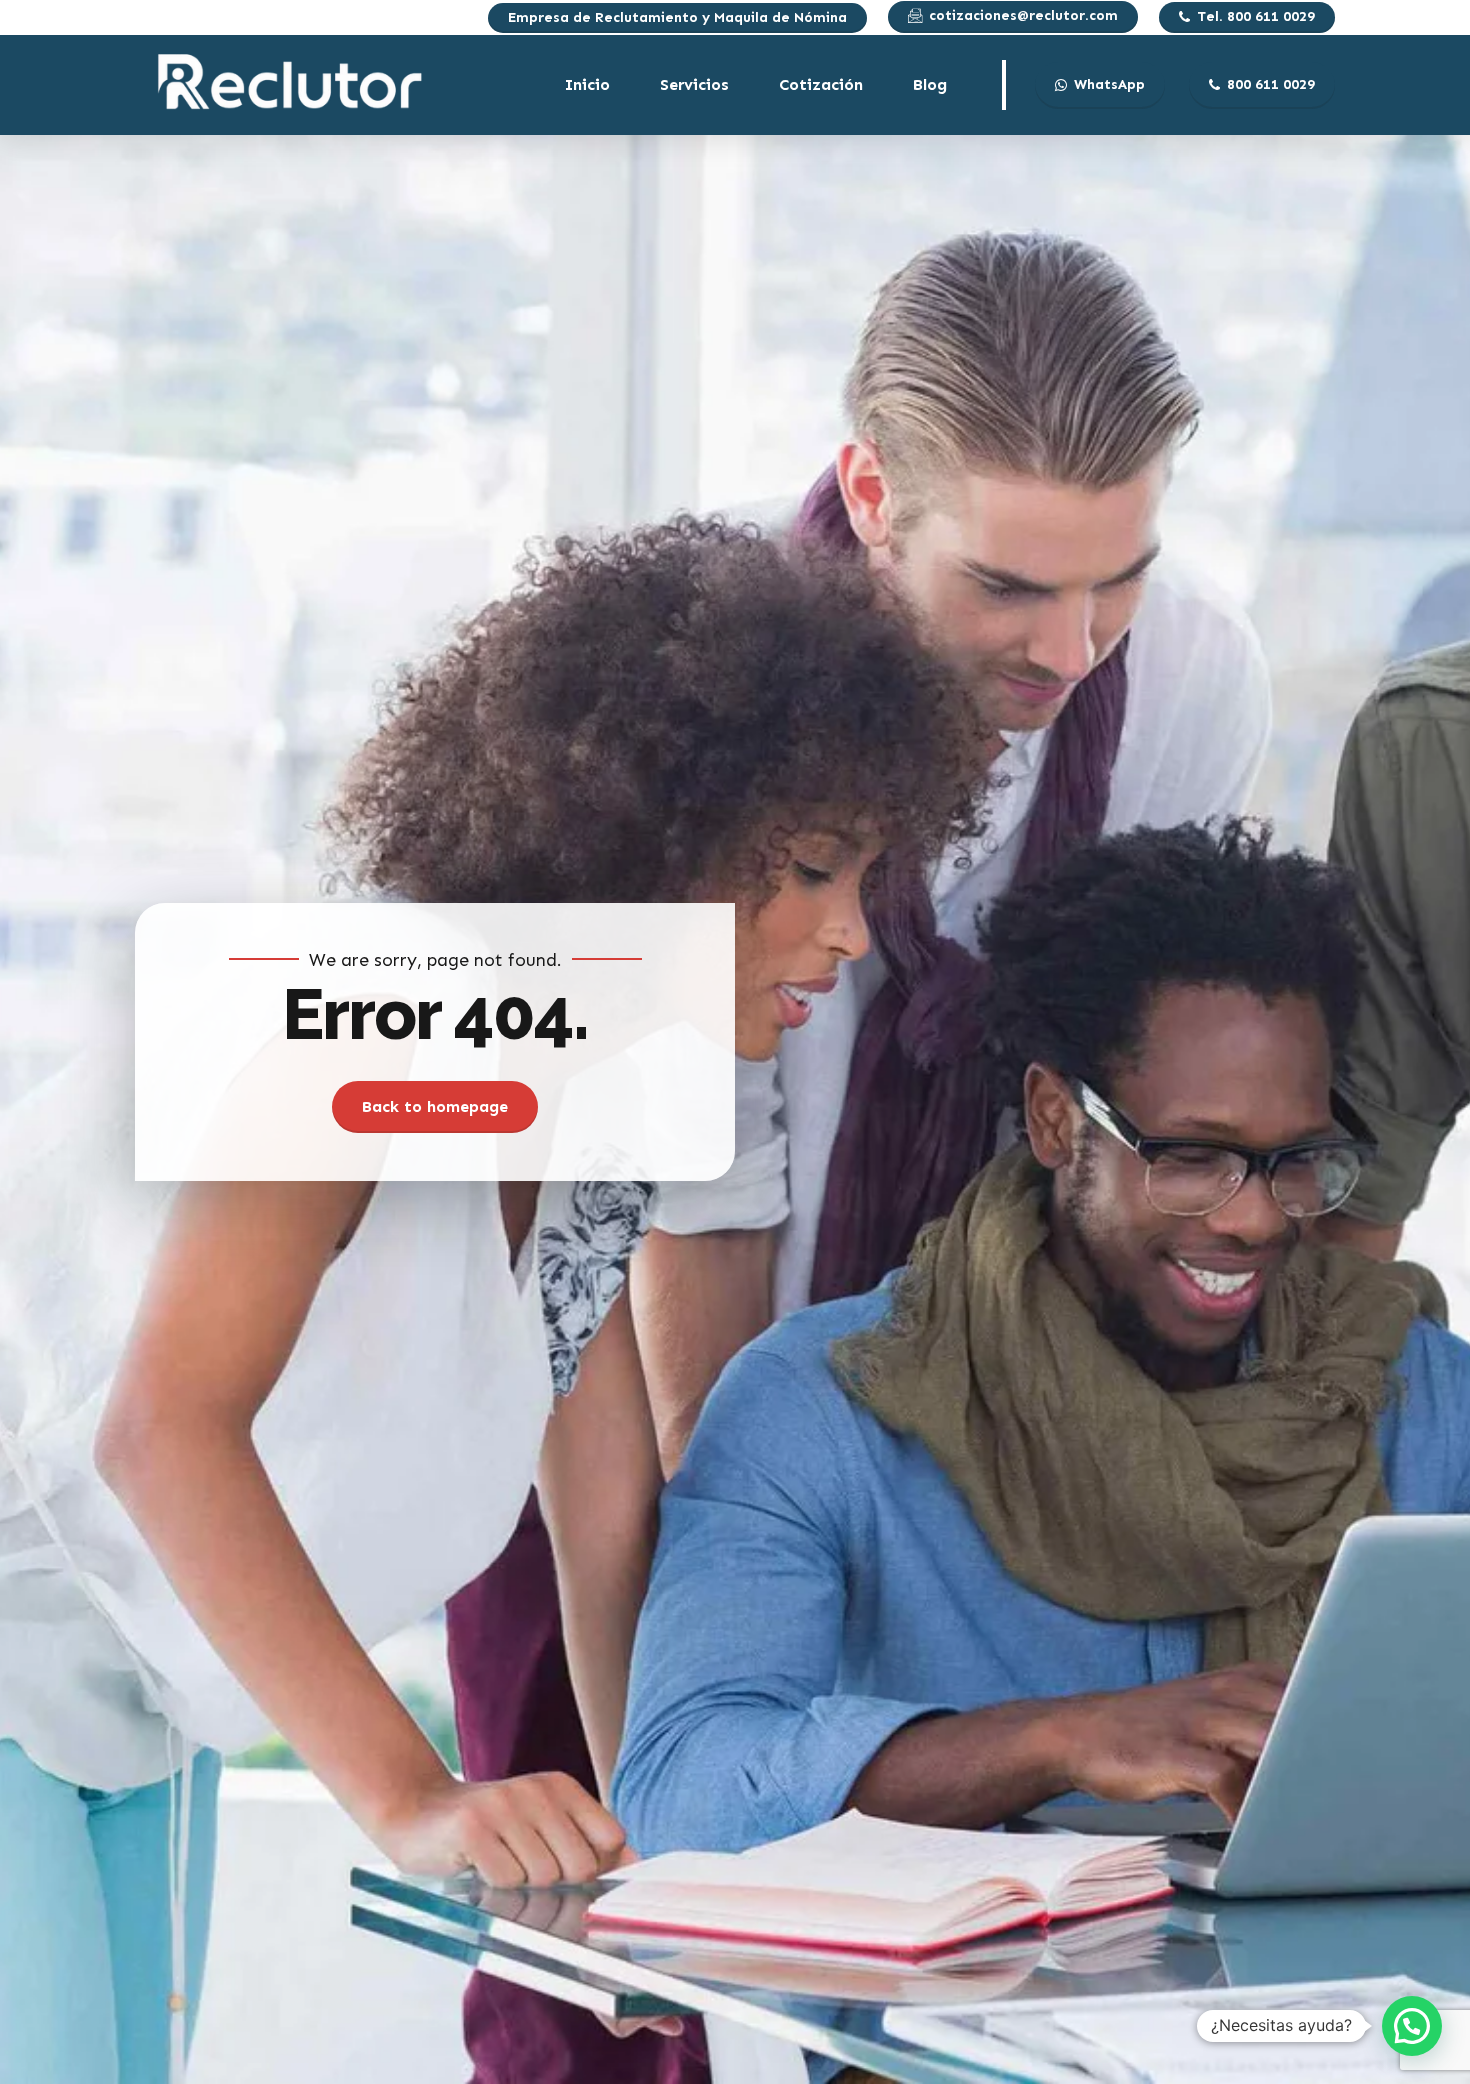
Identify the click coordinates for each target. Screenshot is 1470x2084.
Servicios (694, 84)
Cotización (821, 84)
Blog (930, 84)
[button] (1412, 2026)
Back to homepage (435, 1106)
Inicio (587, 84)
